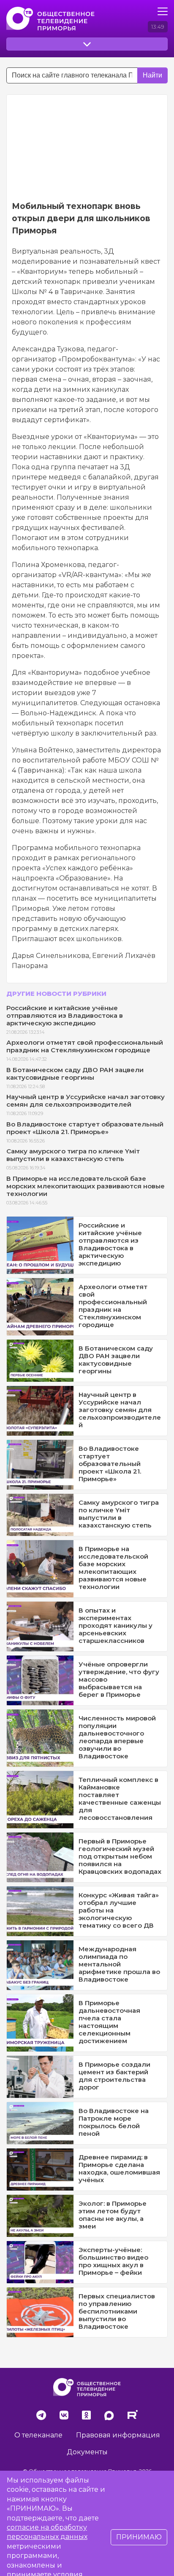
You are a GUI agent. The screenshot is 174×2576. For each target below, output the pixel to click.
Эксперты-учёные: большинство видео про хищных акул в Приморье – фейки (113, 2261)
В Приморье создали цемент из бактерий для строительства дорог (114, 2076)
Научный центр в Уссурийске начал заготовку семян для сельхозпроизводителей (86, 1101)
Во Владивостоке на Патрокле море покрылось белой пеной (114, 2122)
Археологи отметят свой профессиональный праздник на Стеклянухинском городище (85, 1046)
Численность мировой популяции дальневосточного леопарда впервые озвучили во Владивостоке (117, 1737)
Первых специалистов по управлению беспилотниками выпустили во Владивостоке (117, 2311)
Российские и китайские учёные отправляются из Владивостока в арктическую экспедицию (65, 1015)
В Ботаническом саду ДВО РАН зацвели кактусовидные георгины (75, 1074)
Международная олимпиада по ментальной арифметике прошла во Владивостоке (119, 1964)
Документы (87, 2452)
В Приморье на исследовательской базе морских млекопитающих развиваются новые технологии (86, 1186)
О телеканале (38, 2435)
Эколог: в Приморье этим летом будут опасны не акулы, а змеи (113, 2215)
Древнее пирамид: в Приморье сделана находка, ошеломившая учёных (119, 2168)
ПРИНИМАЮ (139, 2537)
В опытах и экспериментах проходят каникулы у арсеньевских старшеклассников (116, 1625)
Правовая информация (118, 2435)
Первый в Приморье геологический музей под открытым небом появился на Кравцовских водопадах (120, 1856)
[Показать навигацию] (163, 11)
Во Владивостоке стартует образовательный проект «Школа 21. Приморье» (85, 1128)
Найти (152, 75)
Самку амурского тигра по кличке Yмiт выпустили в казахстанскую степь (73, 1155)
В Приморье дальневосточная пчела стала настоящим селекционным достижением (109, 2022)
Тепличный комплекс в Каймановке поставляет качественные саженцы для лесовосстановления (120, 1799)
